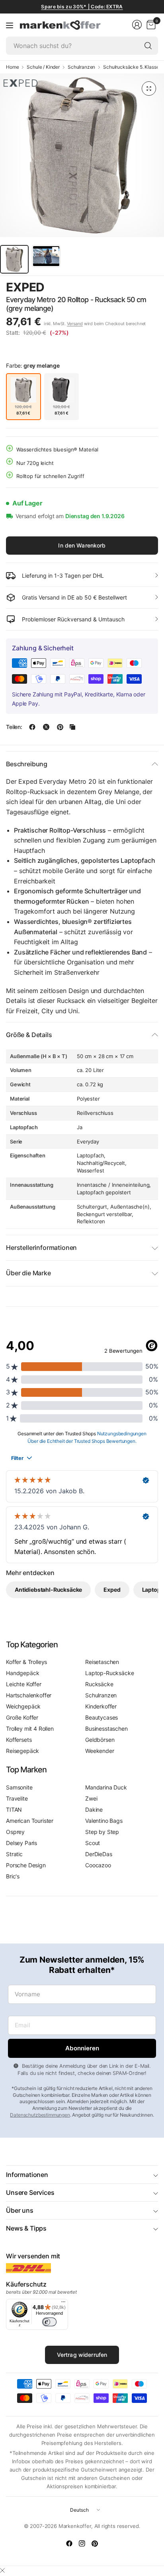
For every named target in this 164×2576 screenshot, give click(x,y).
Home (12, 67)
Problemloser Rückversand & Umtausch (73, 619)
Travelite (17, 1798)
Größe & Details (29, 1035)
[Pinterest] (95, 2543)
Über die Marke (28, 1273)
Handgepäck (22, 1673)
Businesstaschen (106, 1729)
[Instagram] (82, 2543)
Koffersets (19, 1740)
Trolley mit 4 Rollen (30, 1729)
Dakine (94, 1810)
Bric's (13, 1876)
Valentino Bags (104, 1821)
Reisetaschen (102, 1662)
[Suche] (148, 46)
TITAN (14, 1810)
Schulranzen (81, 67)
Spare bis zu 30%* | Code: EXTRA (82, 7)
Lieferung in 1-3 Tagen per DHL (63, 576)
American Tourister (30, 1821)
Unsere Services (30, 2192)
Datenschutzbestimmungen (40, 2115)
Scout (93, 1843)
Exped (25, 287)
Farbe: (33, 365)
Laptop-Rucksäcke (109, 1673)
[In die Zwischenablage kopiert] (72, 727)
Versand (75, 324)
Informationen (27, 2175)
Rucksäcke (99, 1684)
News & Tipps (26, 2228)
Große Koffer (22, 1717)
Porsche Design (26, 1865)
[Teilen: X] (46, 727)
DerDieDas (99, 1854)
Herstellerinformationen (41, 1248)
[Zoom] (149, 89)
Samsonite (19, 1787)
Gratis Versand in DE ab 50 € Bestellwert (74, 597)
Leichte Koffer (24, 1684)
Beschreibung (27, 764)
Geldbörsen (100, 1740)
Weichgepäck (23, 1706)
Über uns (20, 2210)
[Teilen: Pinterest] (60, 727)
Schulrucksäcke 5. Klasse (131, 67)
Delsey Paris (21, 1843)
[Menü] (10, 25)
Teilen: (14, 727)
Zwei (91, 1798)
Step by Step (102, 1832)
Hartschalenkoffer (29, 1695)
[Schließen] (2, 2570)
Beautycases (102, 1717)
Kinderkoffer (101, 1706)
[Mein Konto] (137, 25)
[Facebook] (69, 2543)
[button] (136, 288)
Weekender (100, 1751)
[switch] (49, 2322)
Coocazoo (98, 1865)
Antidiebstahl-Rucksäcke (48, 1590)
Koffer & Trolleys (26, 1662)
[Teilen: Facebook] (32, 727)
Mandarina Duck (106, 1787)
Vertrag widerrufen (82, 2355)
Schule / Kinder (43, 67)
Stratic (14, 1854)
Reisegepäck (22, 1751)
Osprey (15, 1832)
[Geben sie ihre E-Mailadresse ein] (82, 2048)
